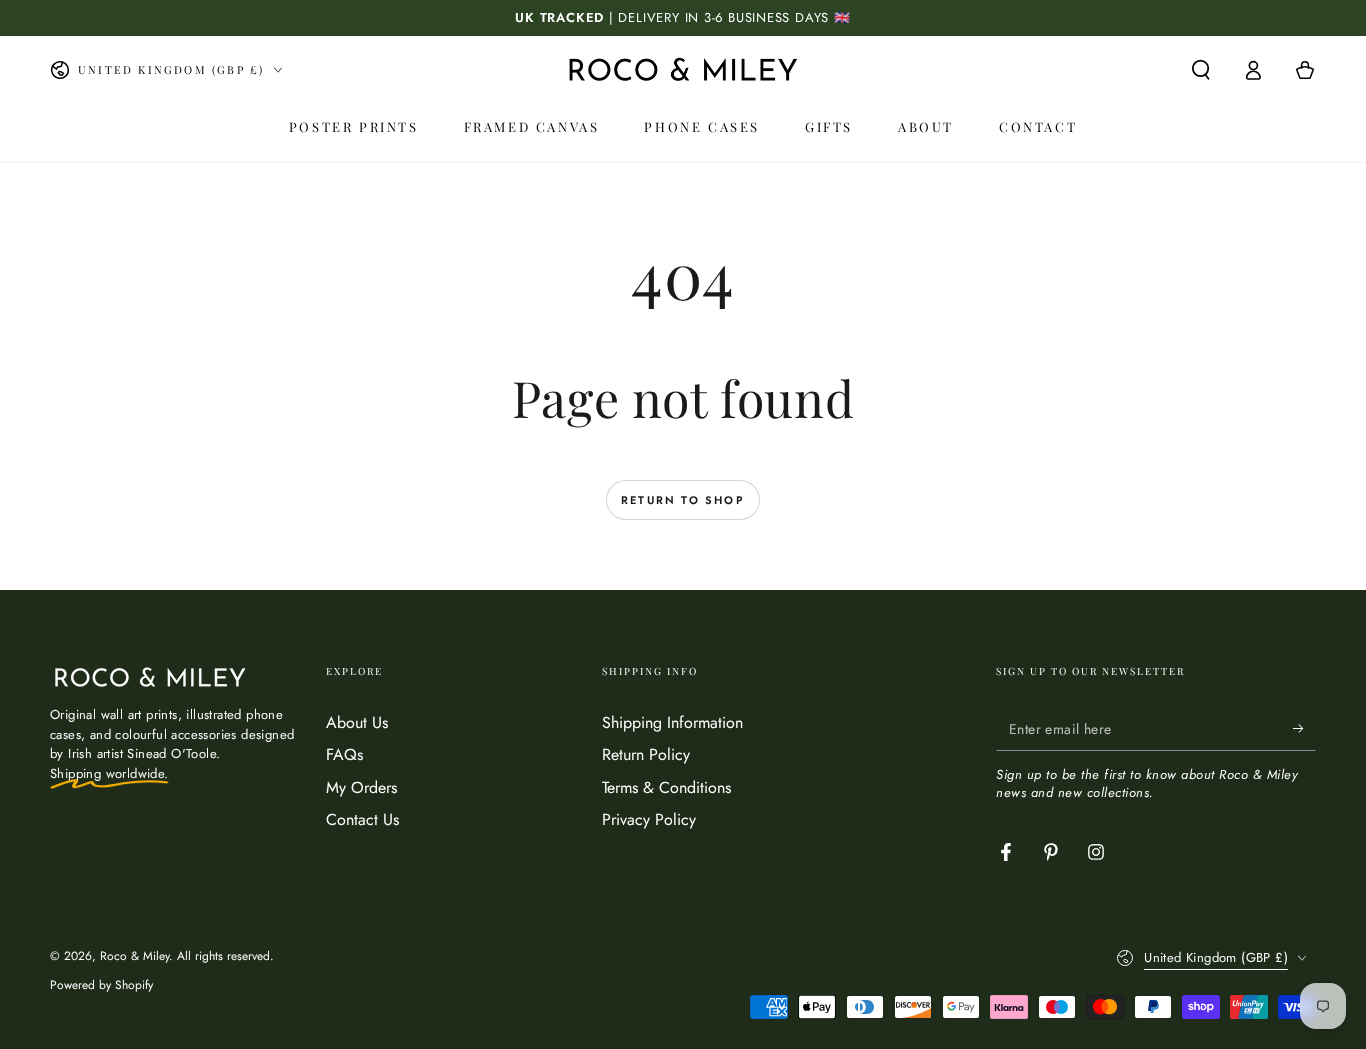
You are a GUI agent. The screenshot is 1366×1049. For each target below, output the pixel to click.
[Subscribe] (1304, 728)
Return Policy (646, 754)
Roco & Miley (134, 956)
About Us (357, 722)
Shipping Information (672, 722)
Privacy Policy (649, 819)
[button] (1201, 70)
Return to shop (683, 500)
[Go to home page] (683, 70)
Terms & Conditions (666, 787)
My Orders (361, 787)
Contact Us (362, 819)
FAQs (344, 754)
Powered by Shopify (101, 985)
